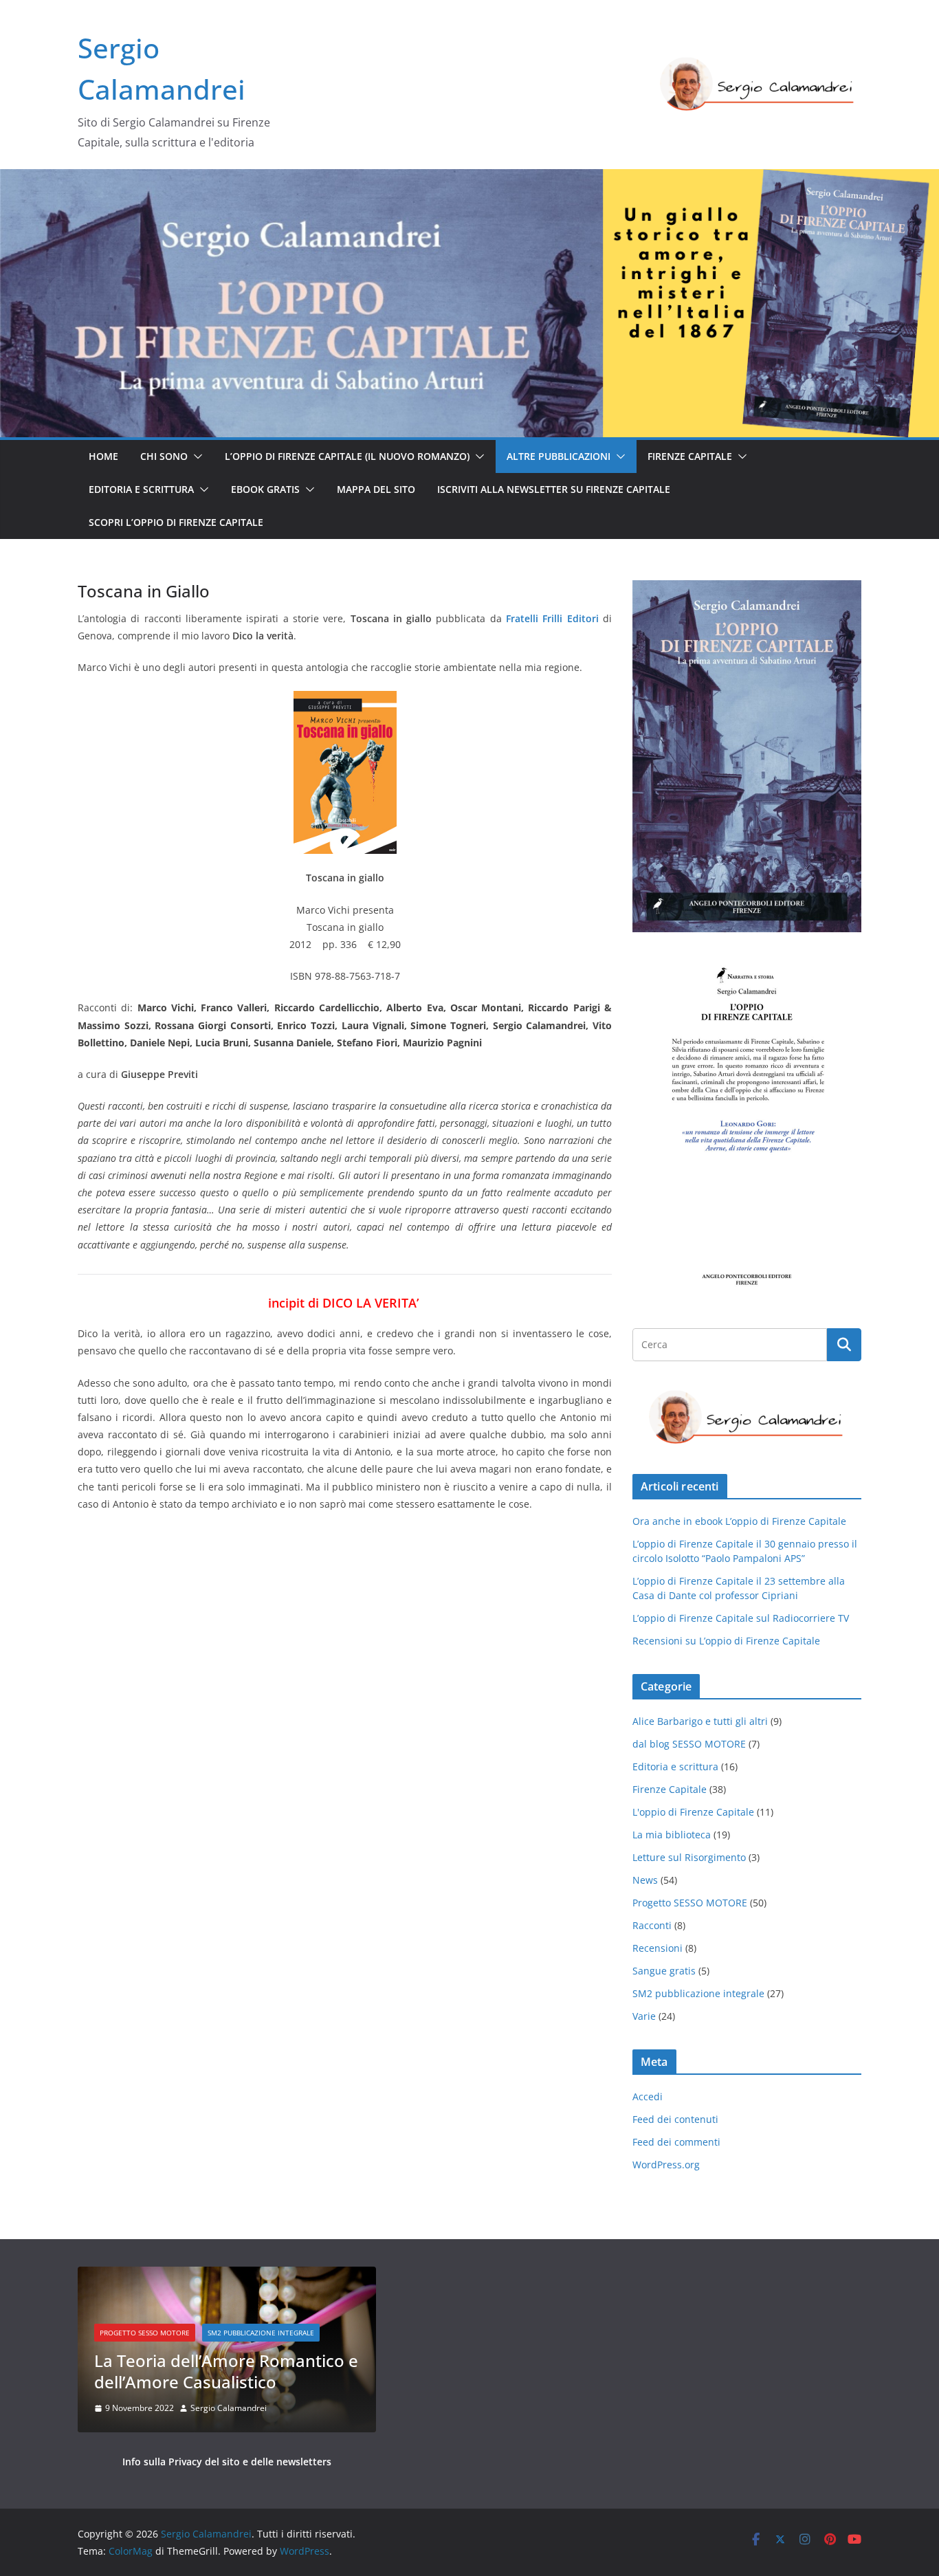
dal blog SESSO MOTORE (689, 1744)
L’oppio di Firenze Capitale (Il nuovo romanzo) (347, 456)
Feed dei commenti (676, 2142)
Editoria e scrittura (141, 489)
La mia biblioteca (672, 1835)
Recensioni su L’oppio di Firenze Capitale (726, 1641)
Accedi (648, 2096)
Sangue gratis (664, 1971)
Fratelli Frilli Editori (552, 618)
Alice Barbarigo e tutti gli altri (700, 1721)
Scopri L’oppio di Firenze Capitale (176, 522)
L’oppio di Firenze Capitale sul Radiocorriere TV (741, 1618)
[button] (195, 456)
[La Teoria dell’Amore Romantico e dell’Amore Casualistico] (227, 2275)
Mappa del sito (376, 489)
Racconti (652, 1925)
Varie (644, 2016)
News (645, 1880)
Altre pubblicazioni (559, 456)
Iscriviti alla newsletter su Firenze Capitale (554, 489)
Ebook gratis (265, 489)
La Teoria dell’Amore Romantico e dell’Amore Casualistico (226, 2371)
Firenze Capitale (690, 456)
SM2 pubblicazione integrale (698, 1993)
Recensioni (658, 1948)
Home (103, 456)
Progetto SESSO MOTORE (690, 1903)
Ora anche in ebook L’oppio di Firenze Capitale (739, 1521)
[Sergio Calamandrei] (469, 179)
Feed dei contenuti (675, 2119)
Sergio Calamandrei (229, 2408)
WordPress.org (666, 2165)
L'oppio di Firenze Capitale (693, 1812)
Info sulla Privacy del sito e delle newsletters (227, 2462)
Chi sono (164, 456)
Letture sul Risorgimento (689, 1857)
